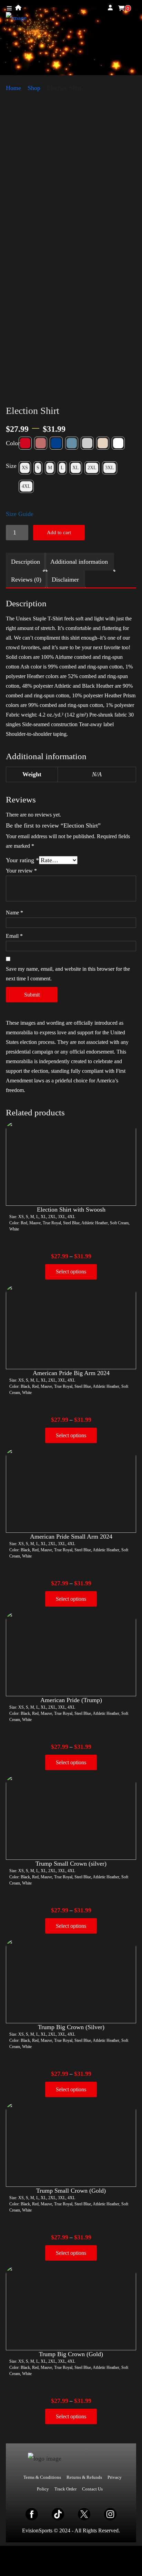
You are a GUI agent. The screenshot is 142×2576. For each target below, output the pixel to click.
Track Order (65, 2489)
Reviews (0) (26, 580)
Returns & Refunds (84, 2477)
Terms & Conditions (42, 2477)
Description (26, 562)
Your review (21, 871)
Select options (71, 1272)
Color (13, 443)
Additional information (79, 562)
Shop (34, 88)
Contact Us (92, 2489)
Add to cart (59, 532)
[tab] (26, 562)
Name (14, 913)
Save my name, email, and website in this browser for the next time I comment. (68, 974)
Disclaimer (65, 580)
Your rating (22, 860)
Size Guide (20, 514)
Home (13, 88)
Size (11, 466)
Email (14, 936)
